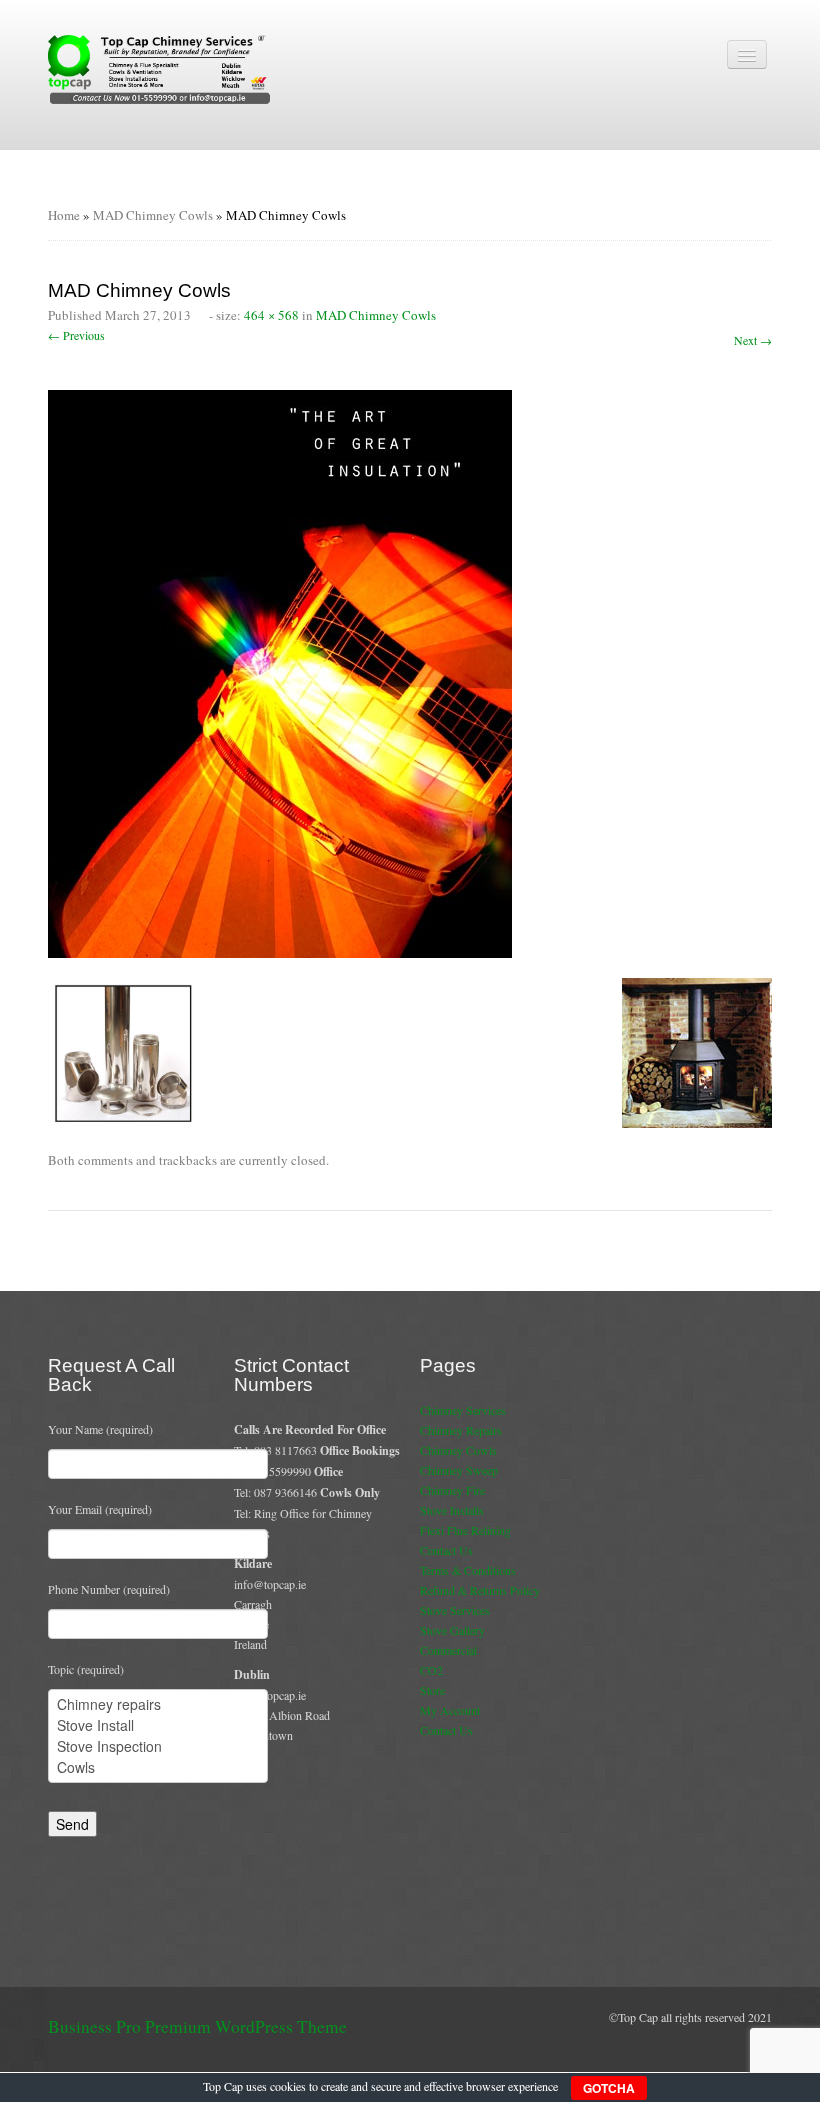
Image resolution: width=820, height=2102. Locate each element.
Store (432, 1690)
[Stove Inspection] (158, 1746)
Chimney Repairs (461, 1430)
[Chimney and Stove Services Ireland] (162, 68)
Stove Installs (452, 1510)
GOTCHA (609, 2088)
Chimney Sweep (459, 1470)
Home (64, 215)
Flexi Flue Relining (465, 1530)
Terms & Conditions (468, 1570)
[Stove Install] (158, 1725)
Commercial (448, 1650)
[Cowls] (158, 1767)
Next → (753, 340)
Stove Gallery (452, 1630)
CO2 (431, 1670)
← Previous (76, 335)
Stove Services (455, 1610)
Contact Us (446, 1550)
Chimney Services (463, 1410)
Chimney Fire (452, 1490)
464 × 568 (271, 315)
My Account (450, 1710)
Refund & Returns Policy (480, 1590)
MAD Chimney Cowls (153, 215)
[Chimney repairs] (158, 1704)
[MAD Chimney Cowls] (280, 672)
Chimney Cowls (458, 1450)
